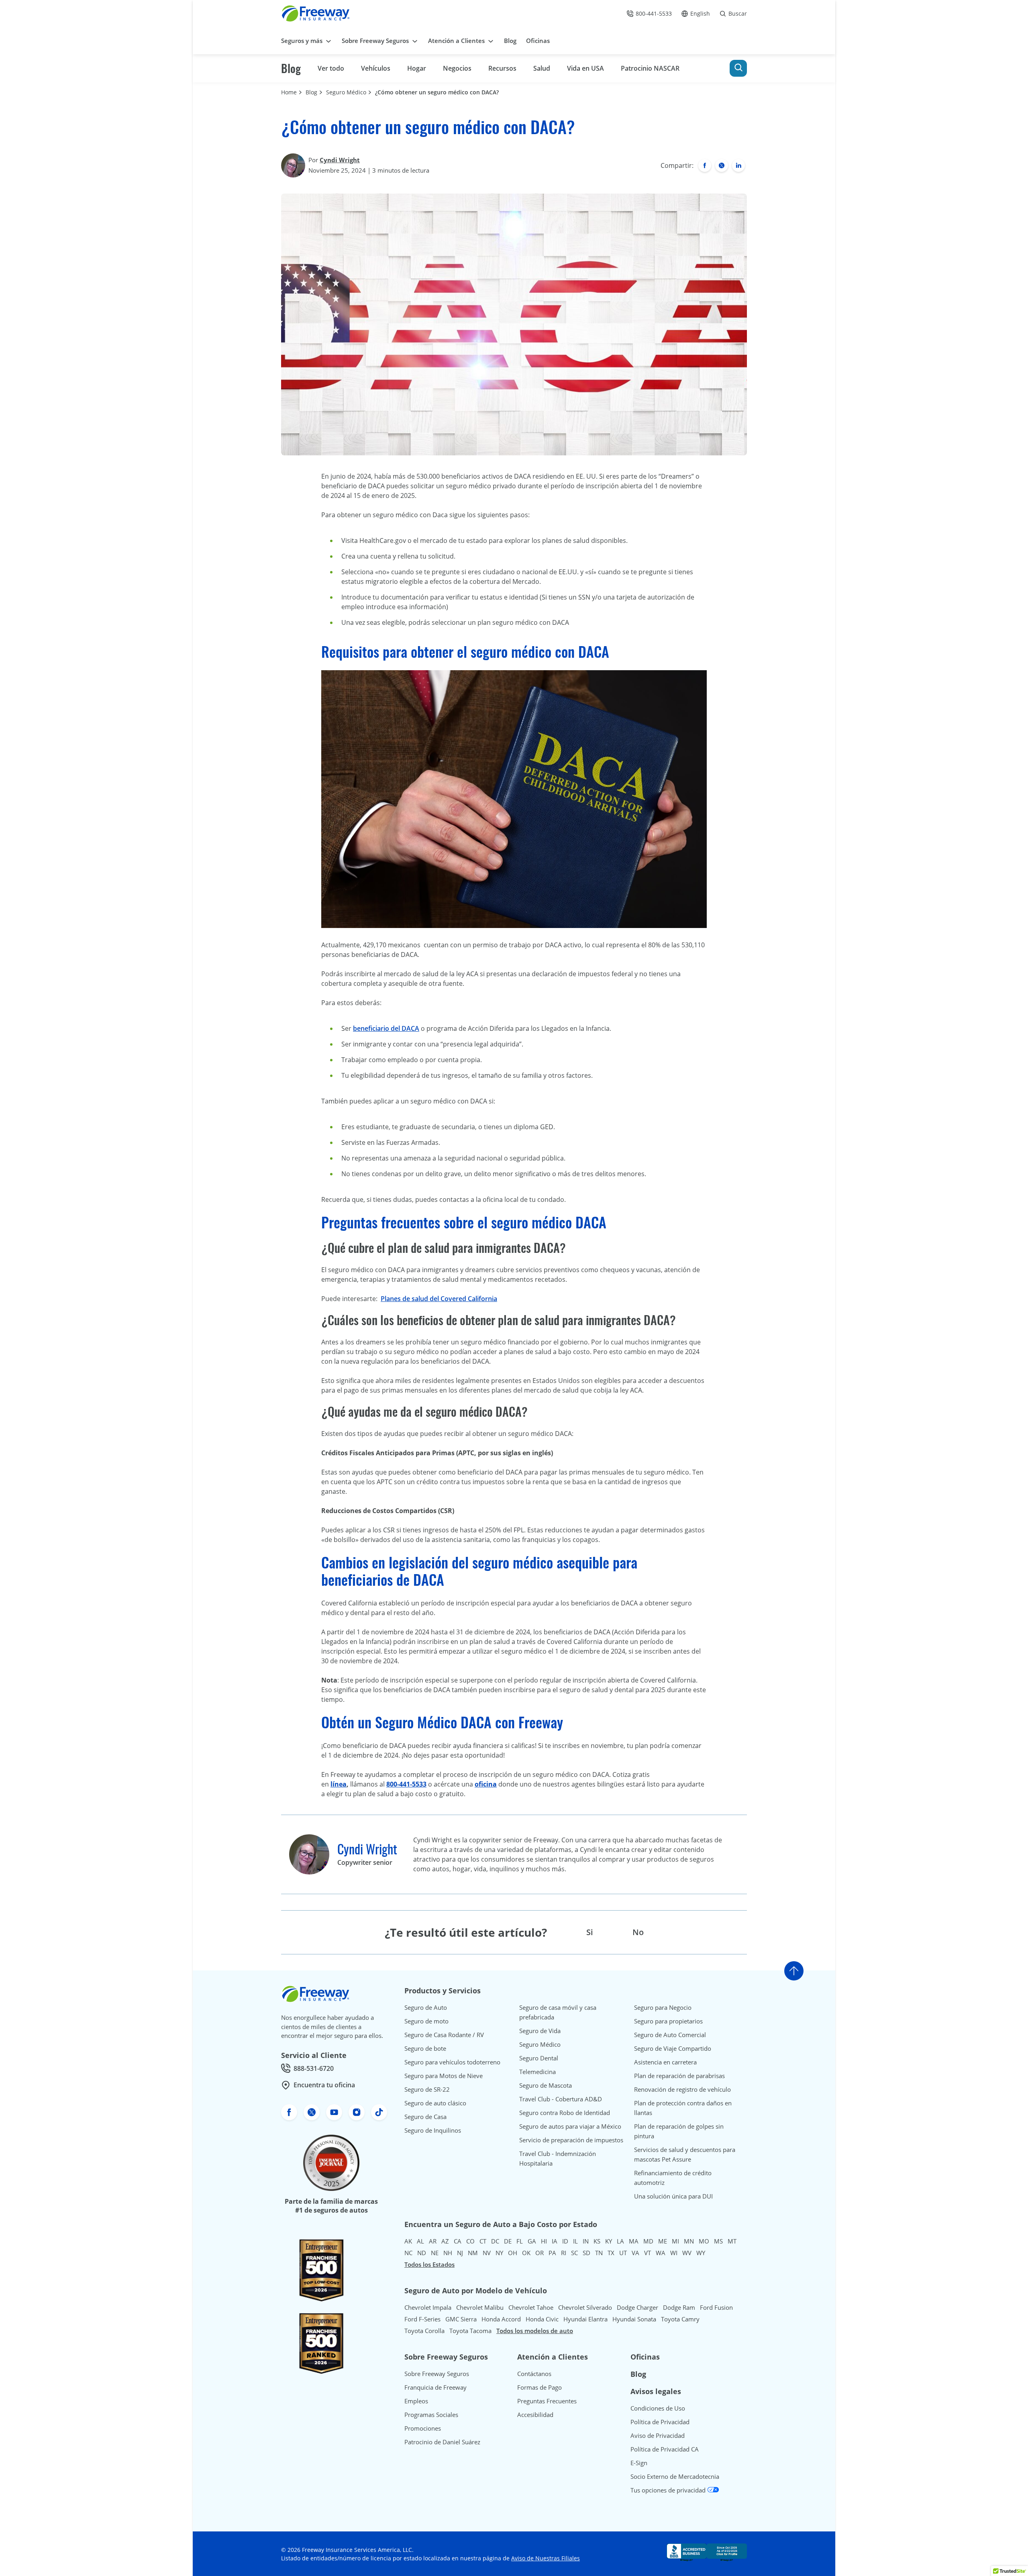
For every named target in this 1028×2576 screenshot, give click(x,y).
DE (508, 2241)
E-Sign (639, 2463)
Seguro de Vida (540, 2031)
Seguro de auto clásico (435, 2103)
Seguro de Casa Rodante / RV (444, 2035)
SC (574, 2253)
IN (586, 2241)
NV (487, 2253)
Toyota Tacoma (470, 2331)
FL (520, 2241)
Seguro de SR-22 (427, 2089)
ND (422, 2253)
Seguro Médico (346, 92)
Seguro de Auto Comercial (670, 2035)
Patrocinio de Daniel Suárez (442, 2442)
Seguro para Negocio (663, 2007)
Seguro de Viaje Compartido (673, 2048)
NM (473, 2253)
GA (532, 2241)
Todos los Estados (429, 2264)
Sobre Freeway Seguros (437, 2374)
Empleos (416, 2401)
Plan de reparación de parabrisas (679, 2076)
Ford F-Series (422, 2319)
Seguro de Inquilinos (433, 2130)
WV (687, 2253)
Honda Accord (501, 2319)
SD (586, 2253)
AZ (445, 2241)
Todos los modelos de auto (535, 2331)
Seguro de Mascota (546, 2085)
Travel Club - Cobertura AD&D (561, 2099)
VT (648, 2253)
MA (634, 2241)
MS (718, 2241)
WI (674, 2253)
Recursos (502, 68)
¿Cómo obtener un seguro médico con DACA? (437, 92)
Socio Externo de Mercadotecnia (675, 2476)
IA (555, 2241)
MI (675, 2241)
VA (635, 2253)
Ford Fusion (716, 2307)
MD (648, 2241)
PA (552, 2253)
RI (564, 2253)
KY (609, 2241)
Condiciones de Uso (658, 2408)
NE (435, 2253)
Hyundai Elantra (585, 2319)
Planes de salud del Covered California (439, 1299)
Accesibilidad (535, 2415)
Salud (542, 68)
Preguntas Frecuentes (547, 2401)
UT (623, 2253)
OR (539, 2253)
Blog (291, 68)
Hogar (417, 68)
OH (513, 2253)
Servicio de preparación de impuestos (571, 2140)
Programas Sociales (431, 2415)
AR (433, 2241)
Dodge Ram (679, 2307)
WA (661, 2253)
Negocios (457, 68)
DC (495, 2241)
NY (499, 2253)
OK (526, 2253)
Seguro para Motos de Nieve (444, 2076)
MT (732, 2241)
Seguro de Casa (425, 2117)
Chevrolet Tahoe (531, 2307)
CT (483, 2241)
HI (544, 2241)
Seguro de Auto (426, 2007)
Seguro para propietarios (668, 2021)
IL (575, 2241)
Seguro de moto (426, 2021)
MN (689, 2241)
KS (597, 2241)
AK (408, 2241)
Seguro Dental (539, 2058)
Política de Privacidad (660, 2422)
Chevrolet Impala (428, 2307)
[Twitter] (722, 165)
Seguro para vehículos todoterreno (452, 2062)
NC (408, 2253)
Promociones (423, 2428)
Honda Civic (542, 2319)
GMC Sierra (461, 2319)
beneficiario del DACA (386, 1028)
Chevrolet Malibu (480, 2307)
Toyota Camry (680, 2319)
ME (663, 2241)
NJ (460, 2253)
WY (701, 2253)
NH (448, 2253)
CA (458, 2241)
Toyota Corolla (424, 2331)
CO (470, 2241)
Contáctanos (534, 2374)
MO (704, 2241)
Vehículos (376, 68)
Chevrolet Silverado (585, 2307)
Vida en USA (585, 68)
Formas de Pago (539, 2387)
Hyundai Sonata (634, 2319)
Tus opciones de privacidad (669, 2490)
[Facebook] (705, 165)
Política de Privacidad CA (665, 2449)
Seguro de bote (425, 2048)
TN (599, 2253)
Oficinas (645, 2357)
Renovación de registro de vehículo (682, 2089)
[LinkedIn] (738, 165)
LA (620, 2241)
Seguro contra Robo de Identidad (565, 2113)
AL (420, 2241)
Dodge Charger (637, 2307)
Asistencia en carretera (665, 2062)
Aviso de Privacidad (658, 2435)
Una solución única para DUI (673, 2196)
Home (289, 92)
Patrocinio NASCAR (650, 68)
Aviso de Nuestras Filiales (546, 2558)
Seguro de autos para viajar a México (570, 2126)
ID (565, 2241)
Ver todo (331, 68)
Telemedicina (537, 2072)
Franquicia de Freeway (435, 2387)
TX (611, 2253)
